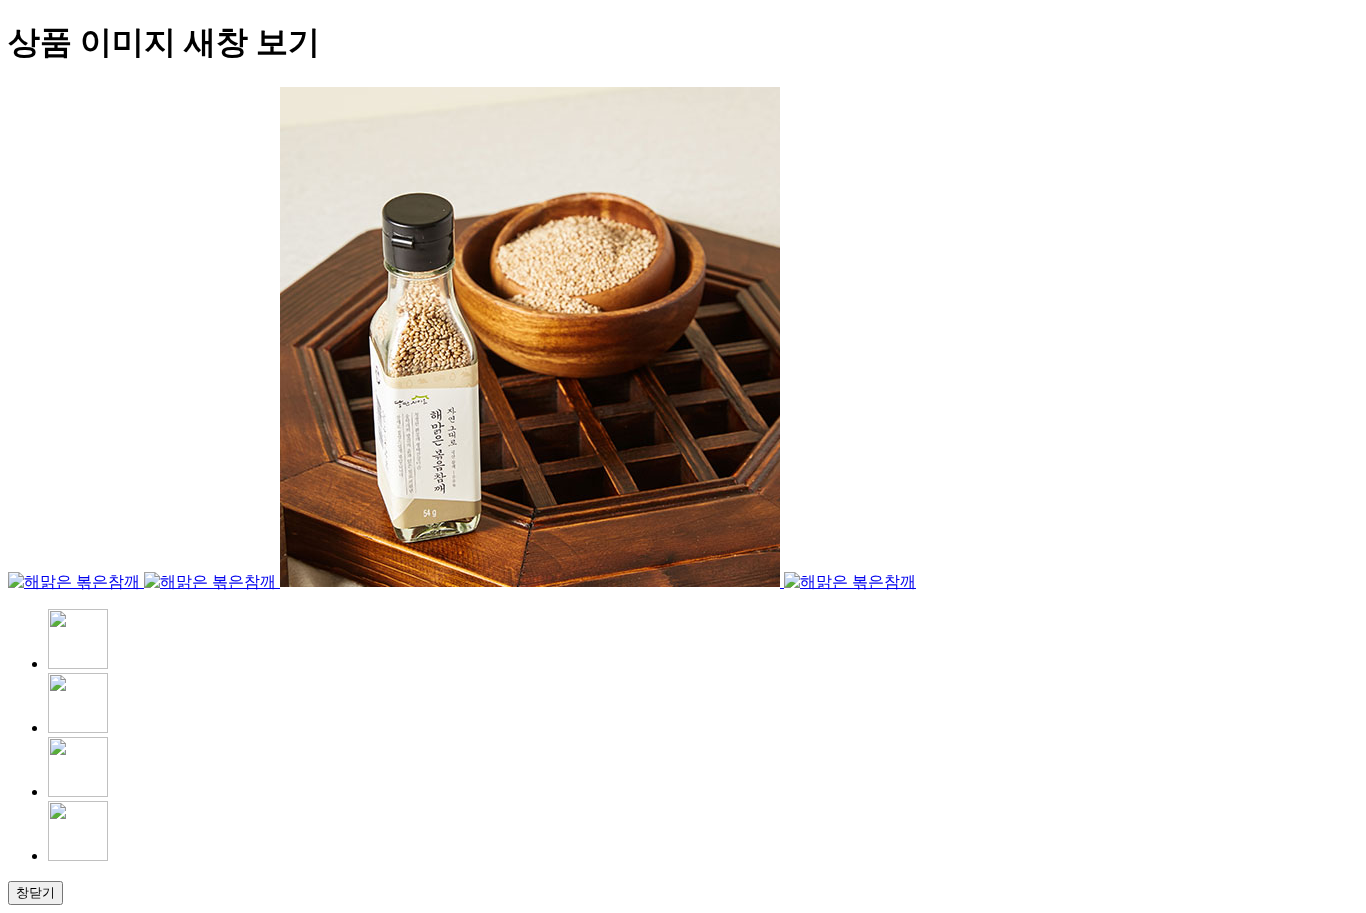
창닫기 (35, 892)
